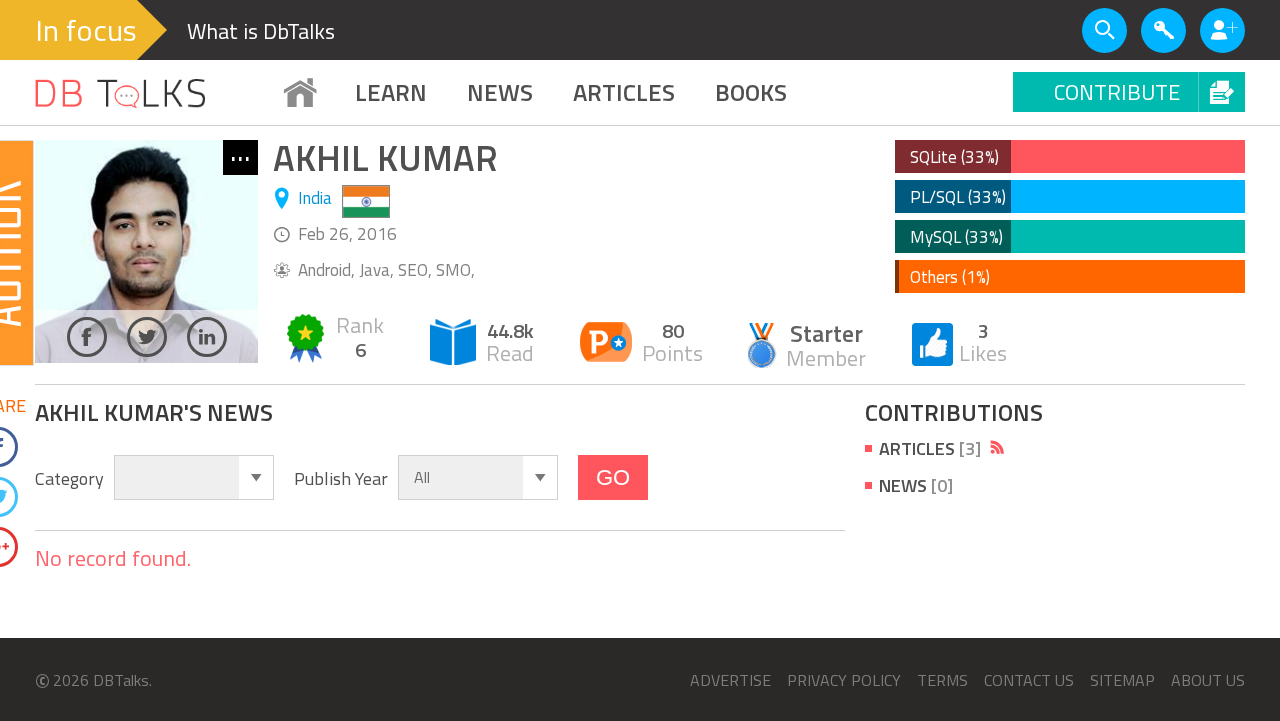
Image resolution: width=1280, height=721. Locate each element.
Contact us (1029, 680)
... (240, 156)
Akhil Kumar (385, 157)
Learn (391, 92)
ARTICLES (624, 92)
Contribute (1117, 92)
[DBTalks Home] (300, 92)
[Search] (1104, 30)
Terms (942, 680)
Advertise (730, 680)
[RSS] (997, 447)
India (315, 198)
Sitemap (1122, 680)
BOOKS (751, 92)
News (500, 92)
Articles (930, 448)
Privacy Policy (844, 680)
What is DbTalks (261, 31)
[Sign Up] (1222, 30)
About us (1208, 680)
